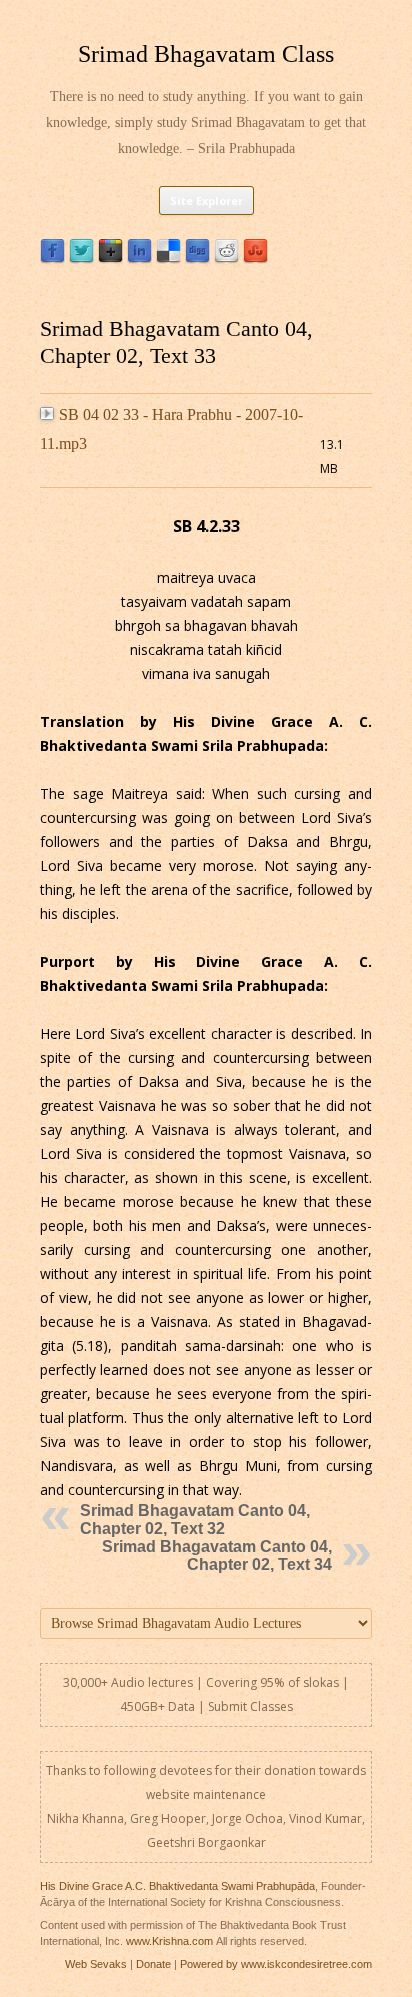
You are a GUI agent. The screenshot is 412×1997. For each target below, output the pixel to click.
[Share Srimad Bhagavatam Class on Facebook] (52, 258)
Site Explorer (206, 200)
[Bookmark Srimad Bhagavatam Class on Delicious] (168, 258)
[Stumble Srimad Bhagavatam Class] (255, 258)
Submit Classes (250, 1706)
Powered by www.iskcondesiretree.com (276, 1964)
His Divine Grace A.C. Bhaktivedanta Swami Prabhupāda (177, 1886)
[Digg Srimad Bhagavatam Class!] (197, 258)
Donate (153, 1964)
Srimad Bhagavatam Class (206, 54)
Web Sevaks (96, 1964)
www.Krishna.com (169, 1941)
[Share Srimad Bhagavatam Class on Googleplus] (110, 258)
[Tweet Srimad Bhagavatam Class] (81, 258)
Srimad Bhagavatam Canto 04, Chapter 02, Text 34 (217, 1555)
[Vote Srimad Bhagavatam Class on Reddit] (226, 258)
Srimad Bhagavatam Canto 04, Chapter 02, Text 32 (195, 1519)
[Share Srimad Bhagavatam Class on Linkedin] (139, 258)
